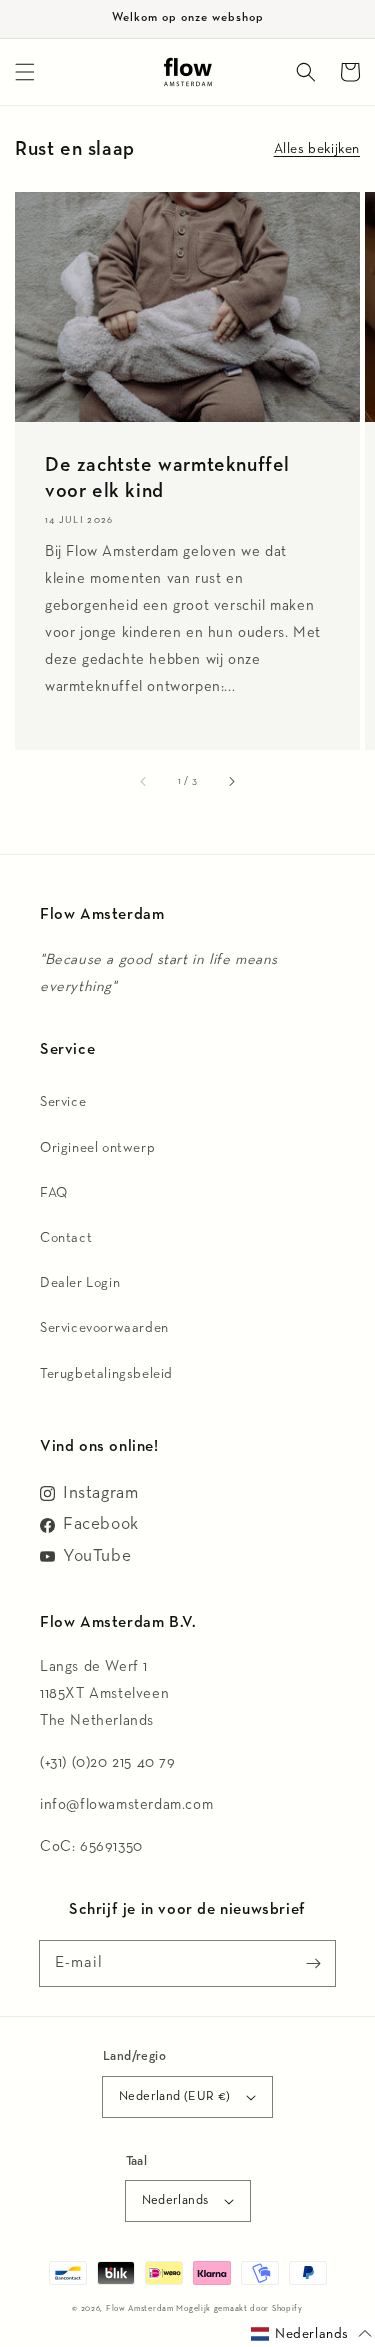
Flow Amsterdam (140, 2309)
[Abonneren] (313, 1963)
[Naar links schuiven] (144, 782)
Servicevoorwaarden (104, 1328)
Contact (66, 1238)
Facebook (101, 1524)
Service (63, 1102)
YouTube (97, 1556)
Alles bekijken (317, 149)
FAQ (54, 1193)
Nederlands (175, 2200)
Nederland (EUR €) (175, 2096)
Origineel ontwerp (97, 1148)
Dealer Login (80, 1283)
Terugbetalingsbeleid (106, 1374)
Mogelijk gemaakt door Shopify (239, 2309)
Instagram (100, 1493)
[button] (25, 72)
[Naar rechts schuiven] (231, 782)
